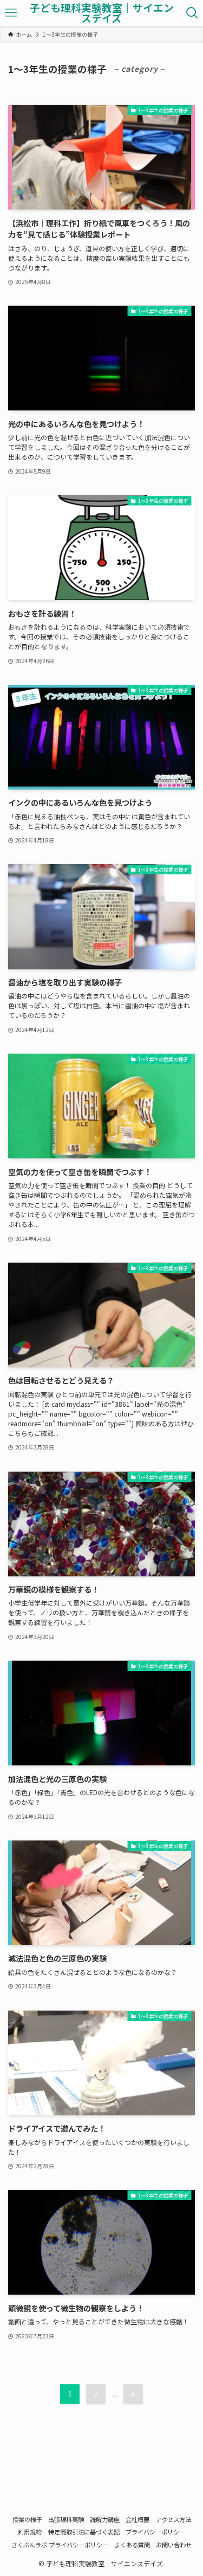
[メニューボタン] (11, 13)
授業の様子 (27, 2519)
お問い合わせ (174, 2545)
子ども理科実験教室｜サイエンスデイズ (102, 13)
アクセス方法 (173, 2519)
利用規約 (30, 2532)
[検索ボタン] (192, 13)
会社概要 (137, 2519)
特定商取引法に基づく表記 (84, 2532)
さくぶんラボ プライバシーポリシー (60, 2545)
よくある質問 (132, 2545)
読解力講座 (105, 2519)
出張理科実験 (66, 2519)
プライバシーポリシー (155, 2532)
